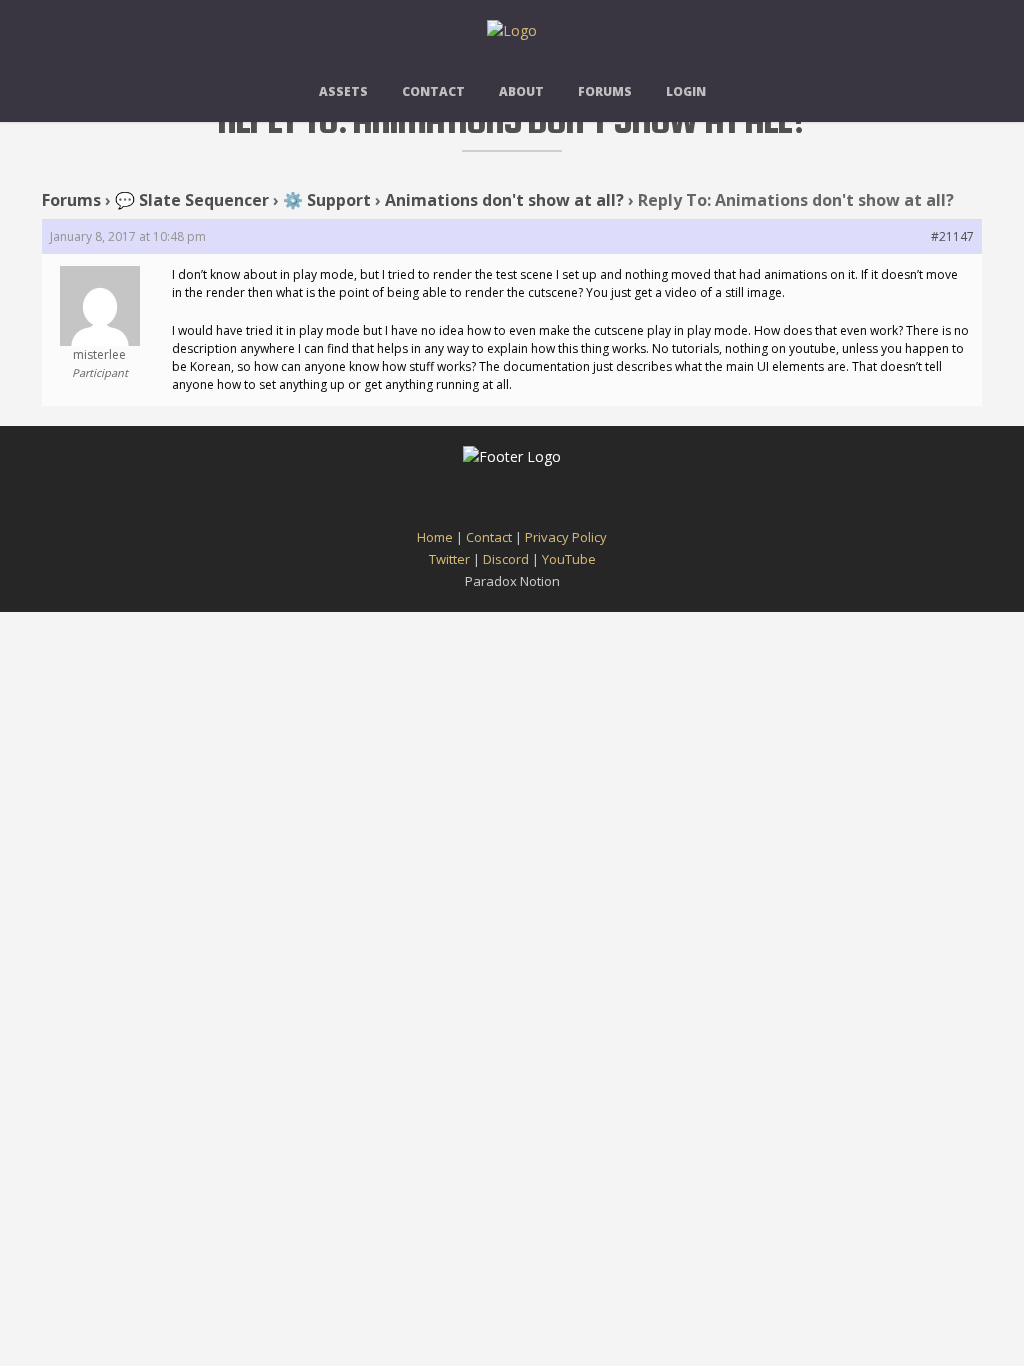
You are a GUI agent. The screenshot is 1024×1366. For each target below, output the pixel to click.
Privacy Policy (566, 537)
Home (435, 537)
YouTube (569, 559)
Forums (605, 91)
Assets (343, 91)
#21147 (952, 236)
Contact (433, 91)
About (521, 91)
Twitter (449, 559)
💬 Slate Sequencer (192, 200)
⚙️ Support (327, 200)
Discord (506, 559)
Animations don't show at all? (504, 200)
